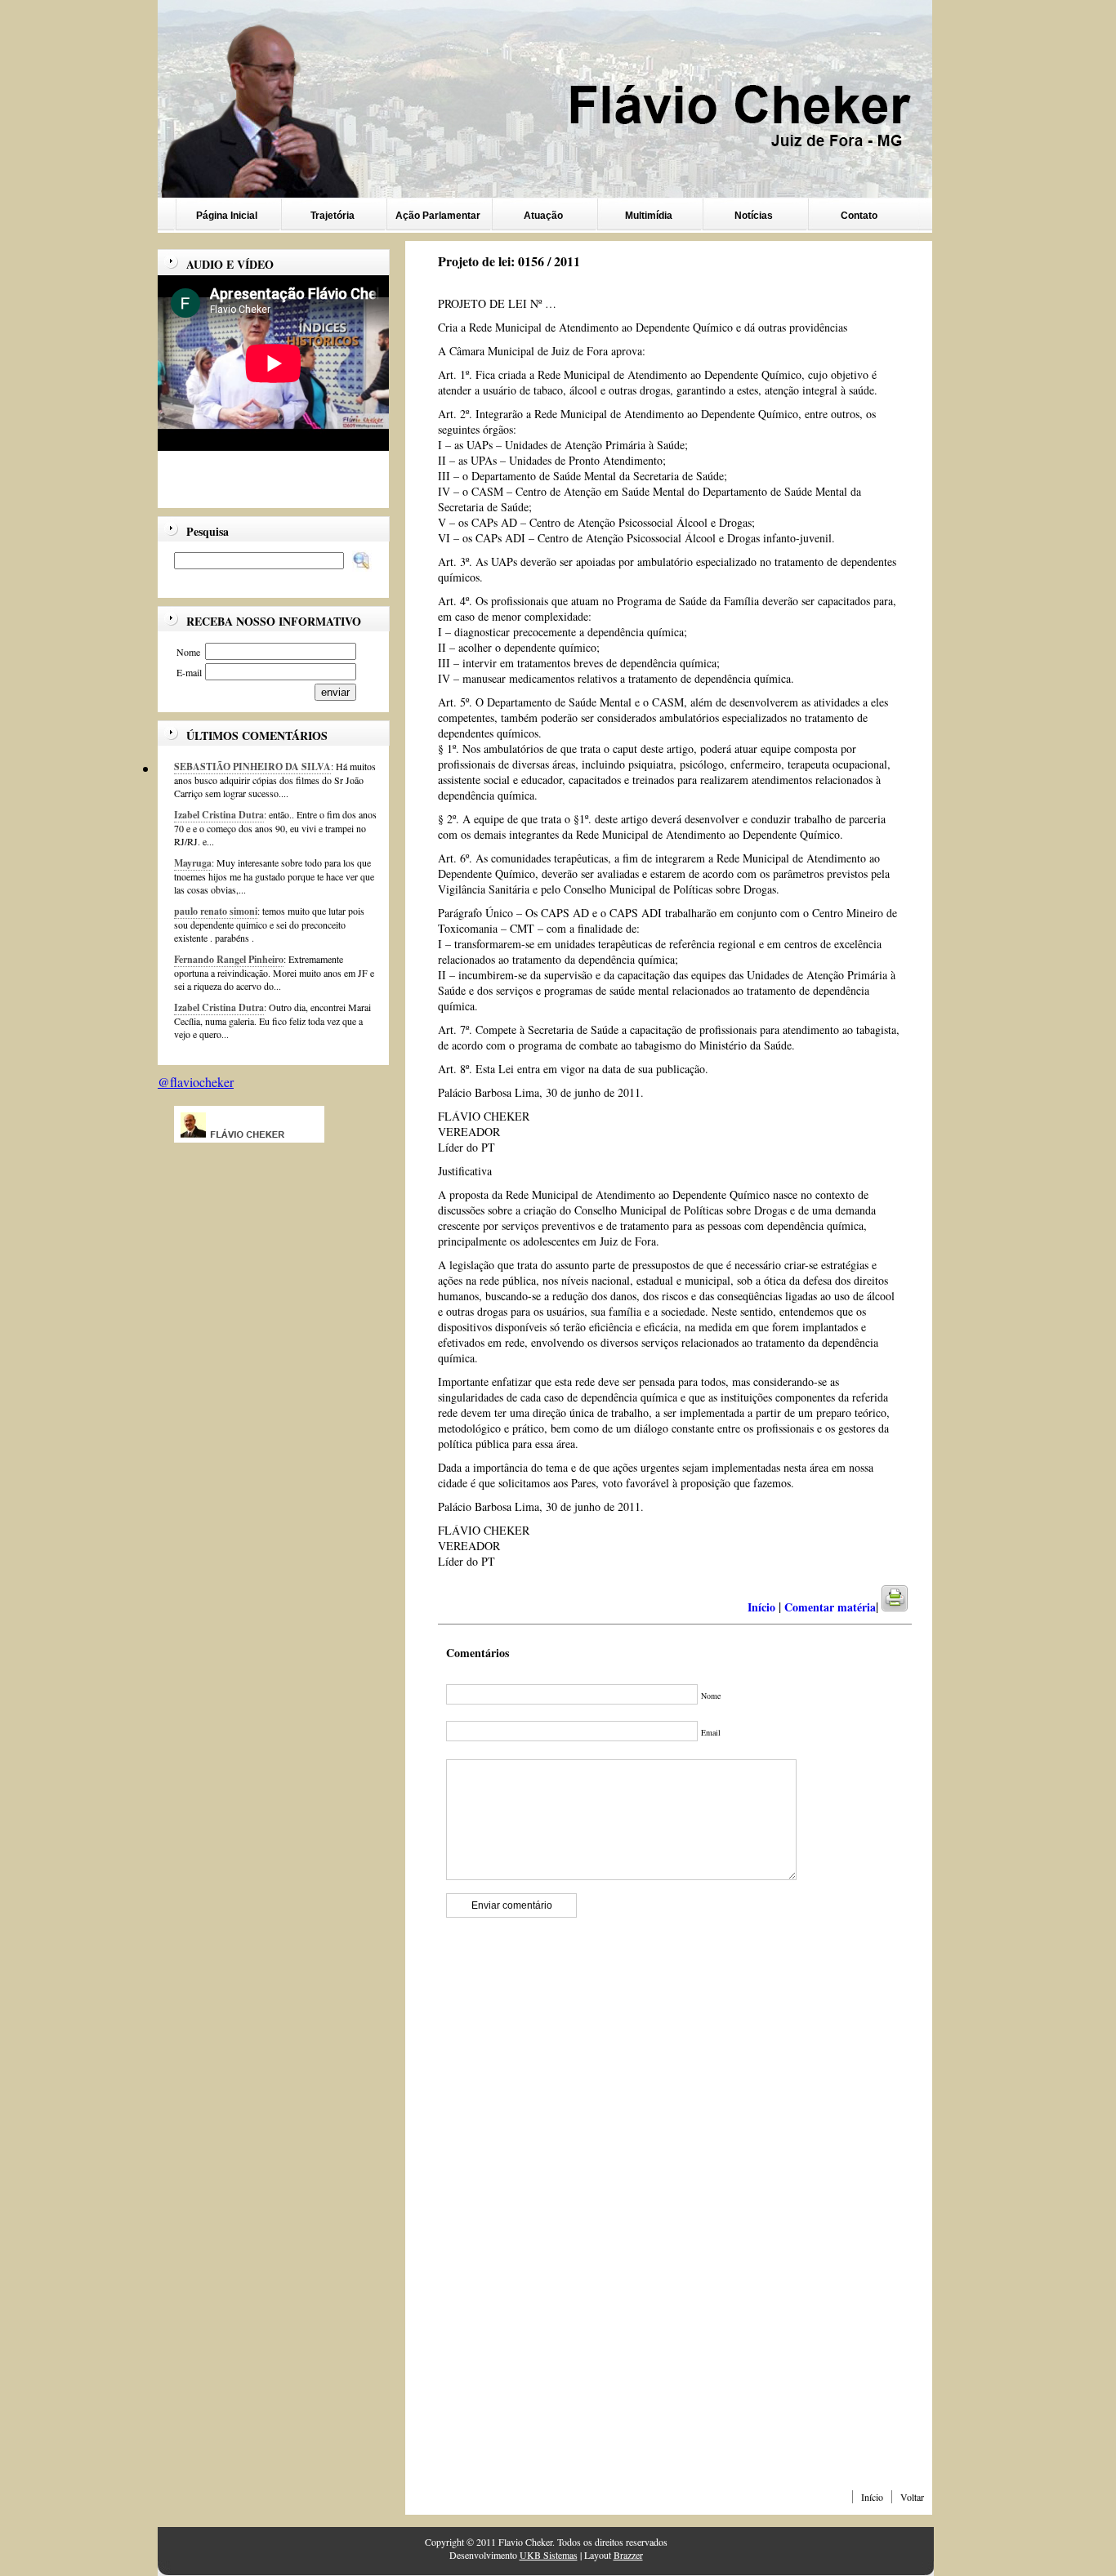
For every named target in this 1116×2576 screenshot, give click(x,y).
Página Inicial (227, 216)
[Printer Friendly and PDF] (905, 1607)
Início (872, 2497)
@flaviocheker (196, 1082)
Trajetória (333, 216)
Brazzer (628, 2555)
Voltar (912, 2497)
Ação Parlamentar (438, 216)
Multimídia (649, 216)
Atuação (543, 216)
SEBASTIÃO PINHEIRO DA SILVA (252, 767)
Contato (859, 216)
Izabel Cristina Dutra (219, 815)
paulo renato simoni (216, 911)
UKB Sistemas (549, 2555)
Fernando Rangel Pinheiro (229, 959)
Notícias (754, 216)
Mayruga (193, 863)
